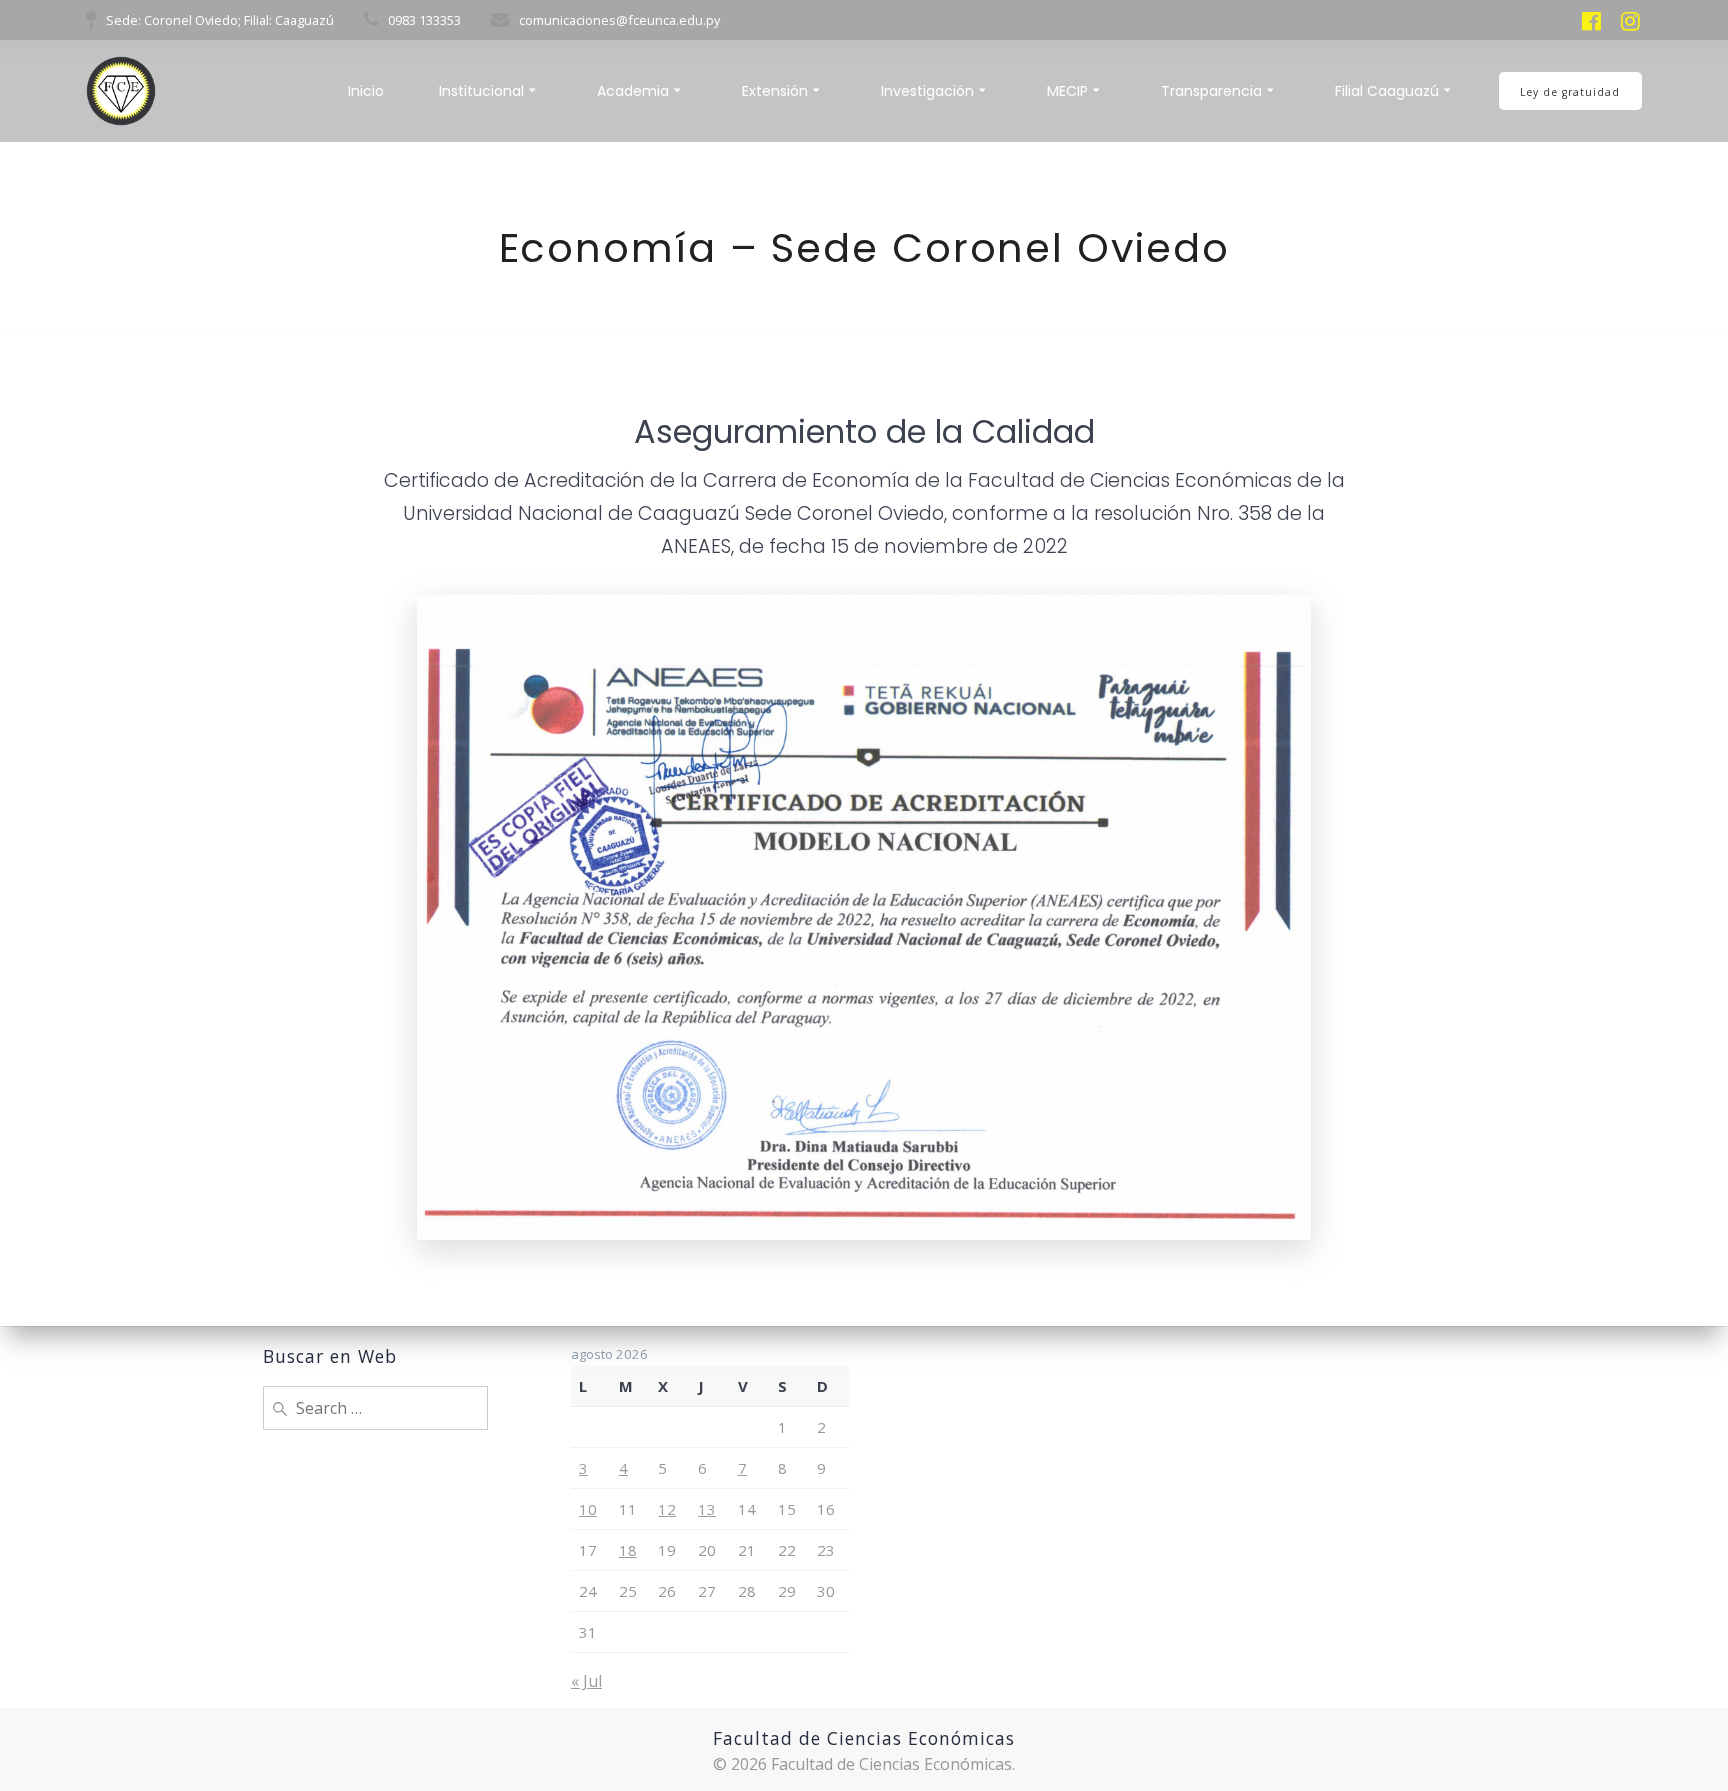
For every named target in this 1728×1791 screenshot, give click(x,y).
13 (707, 1509)
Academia (633, 91)
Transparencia (1211, 91)
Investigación (927, 91)
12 (667, 1509)
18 (628, 1550)
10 (588, 1509)
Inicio (366, 91)
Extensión (775, 91)
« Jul (586, 1681)
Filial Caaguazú (1387, 91)
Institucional (481, 91)
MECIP (1067, 91)
